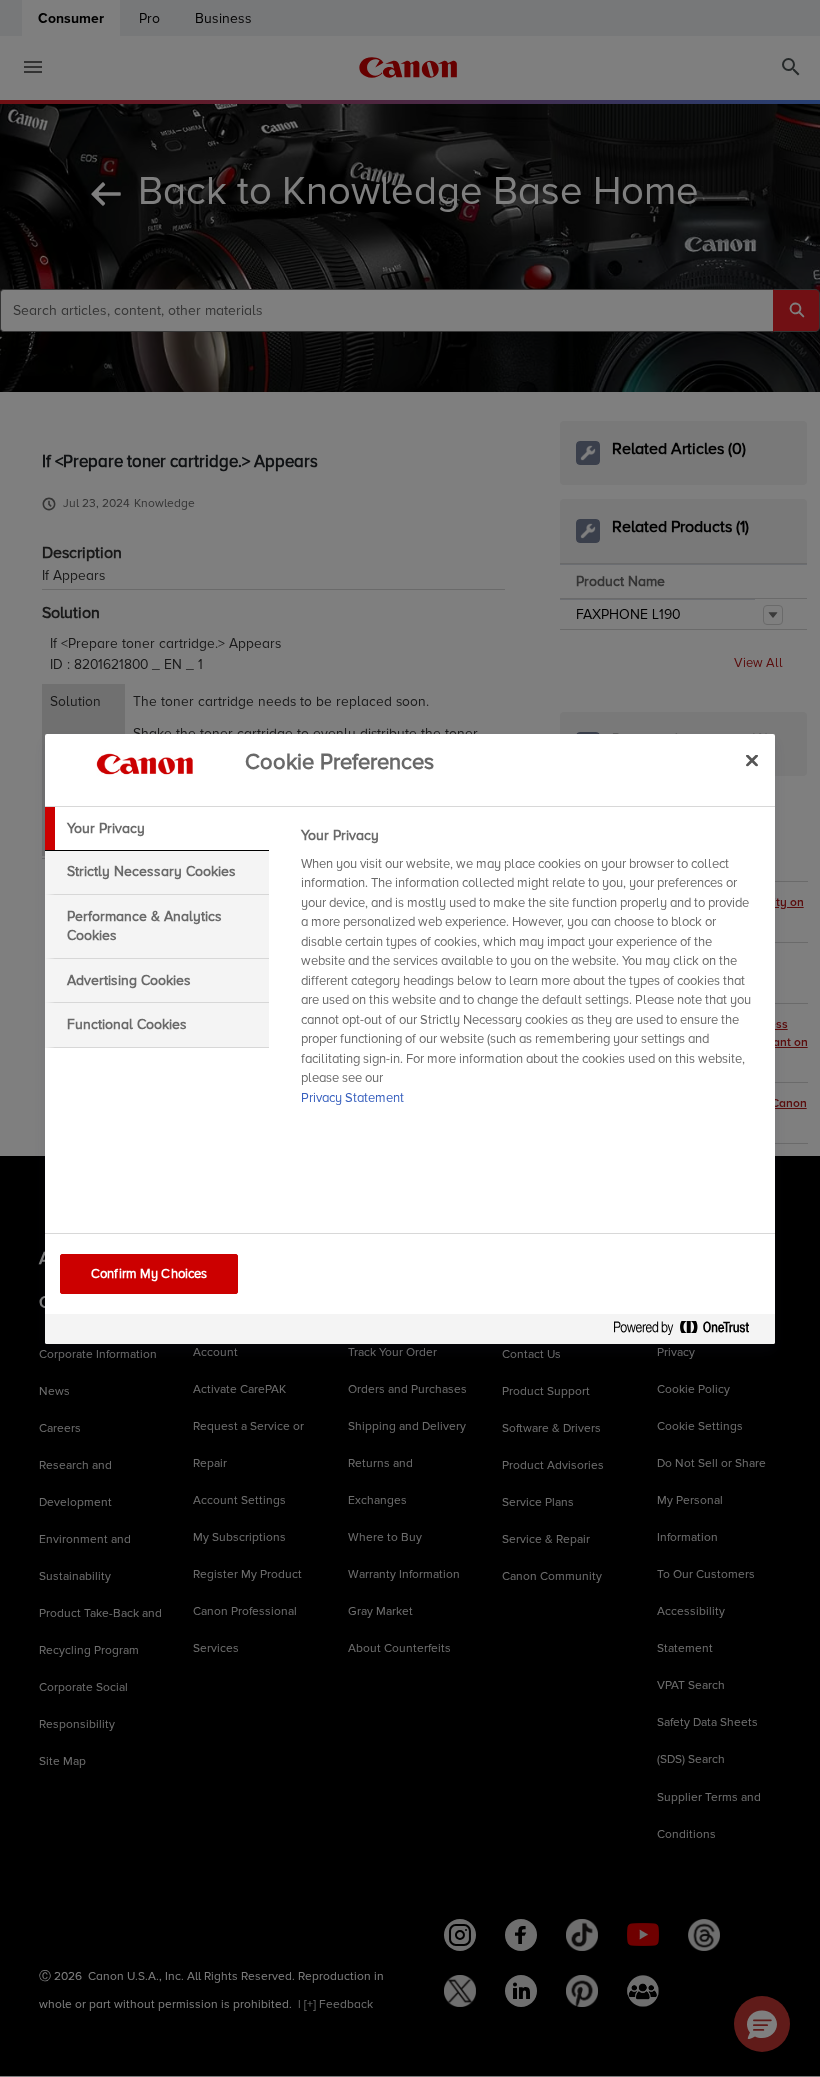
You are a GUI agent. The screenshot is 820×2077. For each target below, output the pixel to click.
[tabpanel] (529, 973)
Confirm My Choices (149, 1274)
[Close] (752, 761)
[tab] (157, 829)
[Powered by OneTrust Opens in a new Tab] (689, 1331)
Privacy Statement (352, 1098)
